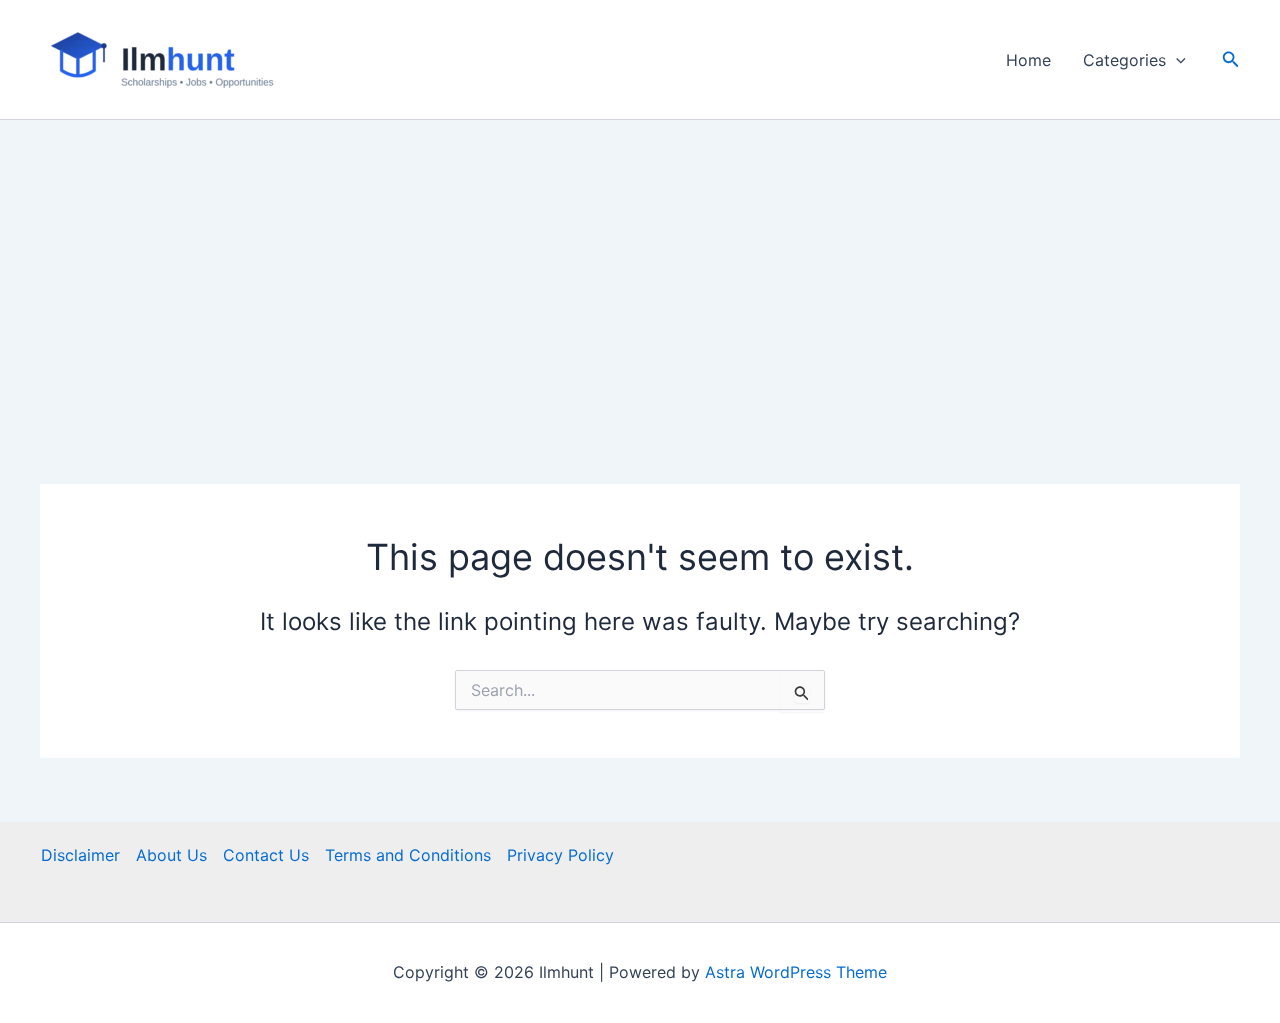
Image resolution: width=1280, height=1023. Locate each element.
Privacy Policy (560, 855)
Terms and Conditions (408, 855)
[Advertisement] (640, 270)
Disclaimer (80, 855)
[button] (1176, 60)
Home (1028, 60)
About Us (171, 855)
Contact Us (266, 855)
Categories (1124, 60)
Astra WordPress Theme (796, 972)
